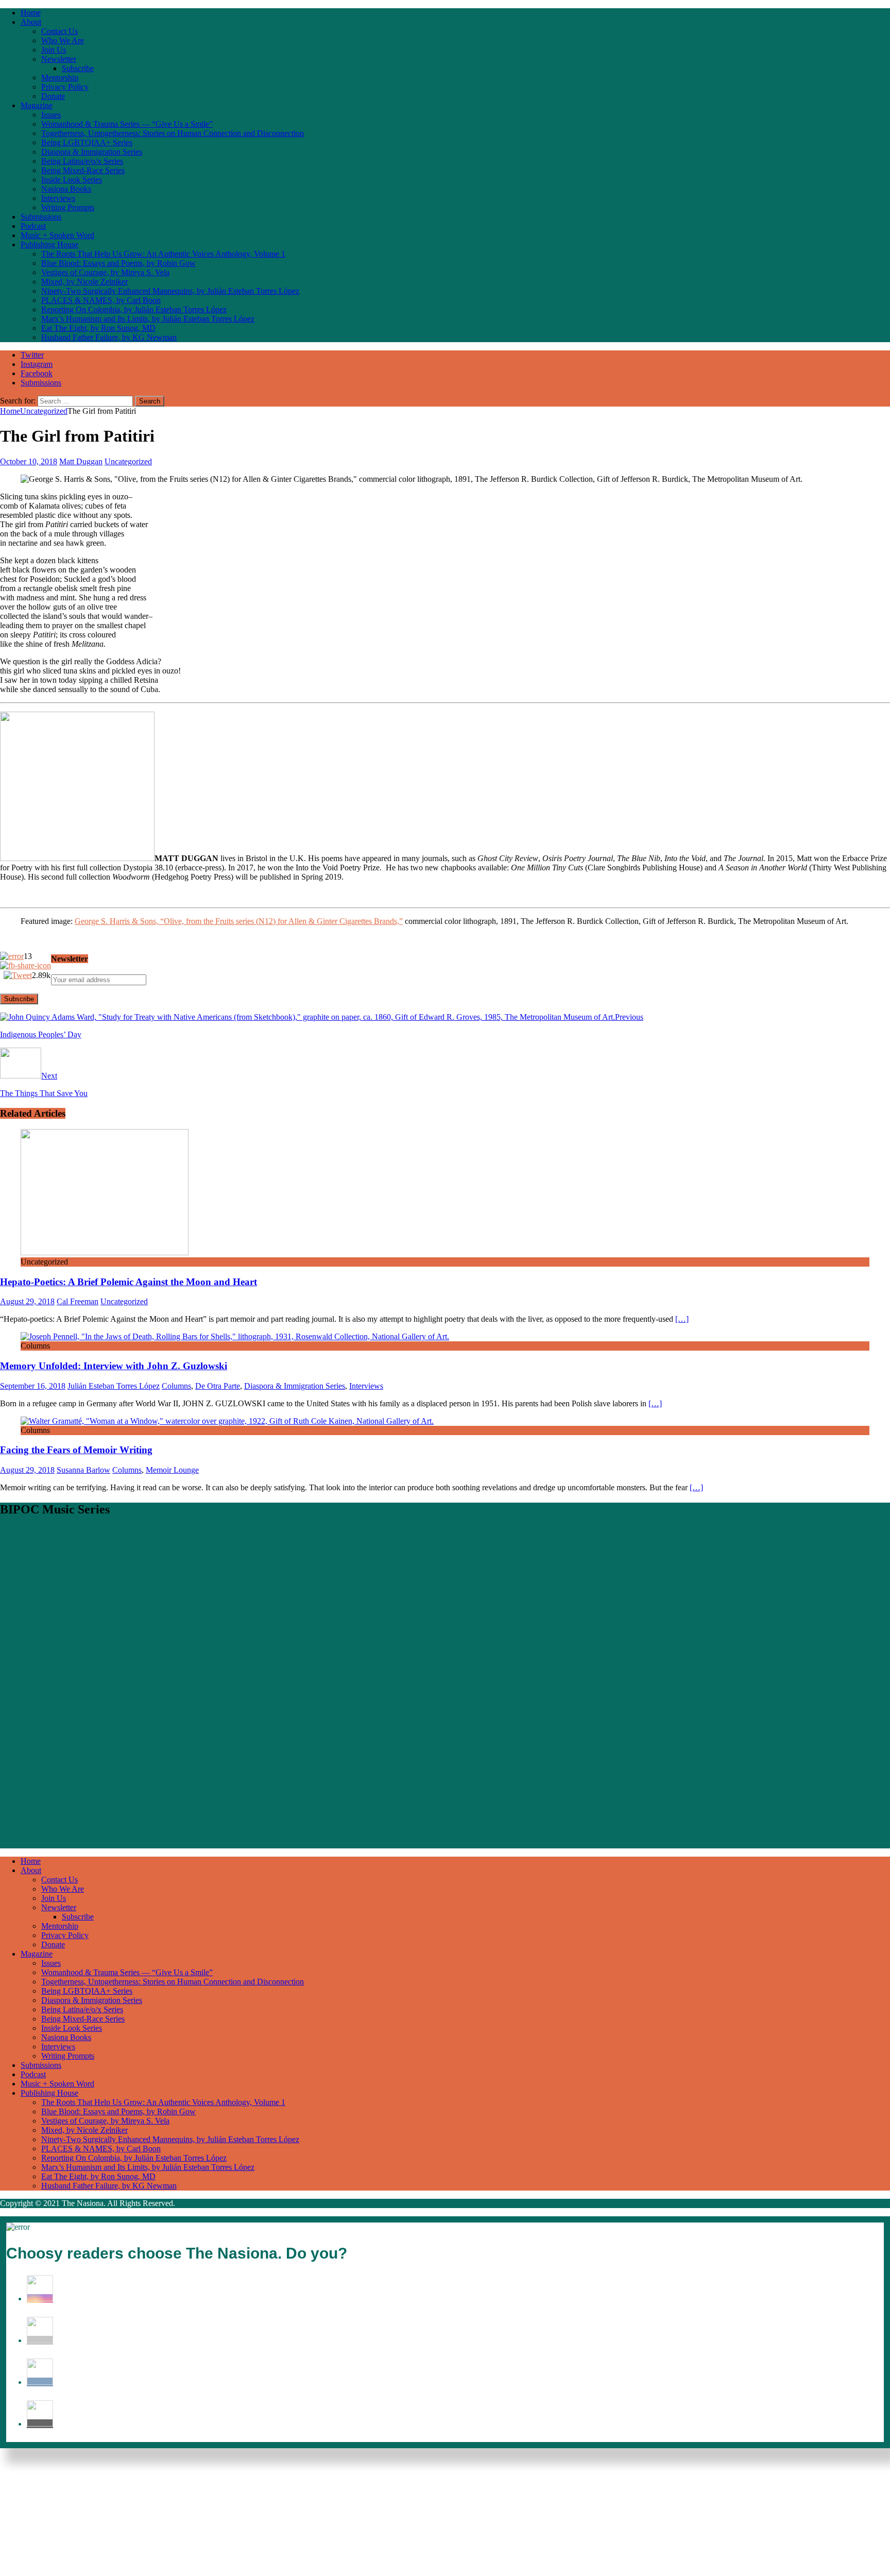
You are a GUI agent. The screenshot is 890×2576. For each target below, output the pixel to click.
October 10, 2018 (29, 461)
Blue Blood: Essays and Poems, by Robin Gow (118, 263)
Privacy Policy (65, 87)
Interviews (58, 198)
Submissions (41, 217)
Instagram (37, 364)
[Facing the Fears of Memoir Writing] (227, 1421)
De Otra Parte (218, 1386)
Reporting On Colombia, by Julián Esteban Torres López (134, 309)
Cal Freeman (78, 1301)
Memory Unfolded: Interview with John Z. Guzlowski (114, 1366)
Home (31, 13)
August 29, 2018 (27, 1301)
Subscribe (78, 68)
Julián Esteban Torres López (114, 1386)
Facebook (37, 373)
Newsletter (59, 59)
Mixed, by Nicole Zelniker (84, 282)
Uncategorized (128, 461)
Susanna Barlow (83, 1470)
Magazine (37, 105)
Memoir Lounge (172, 1470)
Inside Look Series (72, 180)
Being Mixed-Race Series (83, 170)
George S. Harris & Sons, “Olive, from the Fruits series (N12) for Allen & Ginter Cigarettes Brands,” (239, 921)
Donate (53, 96)
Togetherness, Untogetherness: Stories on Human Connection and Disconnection (173, 133)
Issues (51, 115)
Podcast (33, 226)
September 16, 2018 (33, 1386)
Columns (176, 1386)
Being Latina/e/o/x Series (82, 161)
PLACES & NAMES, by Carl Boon (101, 300)
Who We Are (63, 40)
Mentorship (60, 78)
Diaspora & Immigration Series (92, 152)
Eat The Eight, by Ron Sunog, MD (98, 328)
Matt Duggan (81, 461)
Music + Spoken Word (57, 235)
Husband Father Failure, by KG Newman (109, 337)
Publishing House (49, 245)
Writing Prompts (68, 207)
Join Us (54, 50)
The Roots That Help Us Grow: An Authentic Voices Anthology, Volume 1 (163, 254)
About (31, 22)
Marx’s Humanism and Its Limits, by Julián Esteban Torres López (148, 319)
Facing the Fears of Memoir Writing (76, 1450)
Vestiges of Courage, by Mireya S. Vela (105, 272)
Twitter (32, 355)
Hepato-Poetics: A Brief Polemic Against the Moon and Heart (129, 1282)
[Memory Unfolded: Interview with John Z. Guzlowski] (235, 1336)
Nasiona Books (66, 189)
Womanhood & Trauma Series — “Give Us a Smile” (127, 124)
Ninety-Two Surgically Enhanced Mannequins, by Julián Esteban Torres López (170, 291)
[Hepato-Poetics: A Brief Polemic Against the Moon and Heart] (105, 1252)
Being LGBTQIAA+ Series (87, 142)
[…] (682, 1319)
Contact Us (59, 31)
